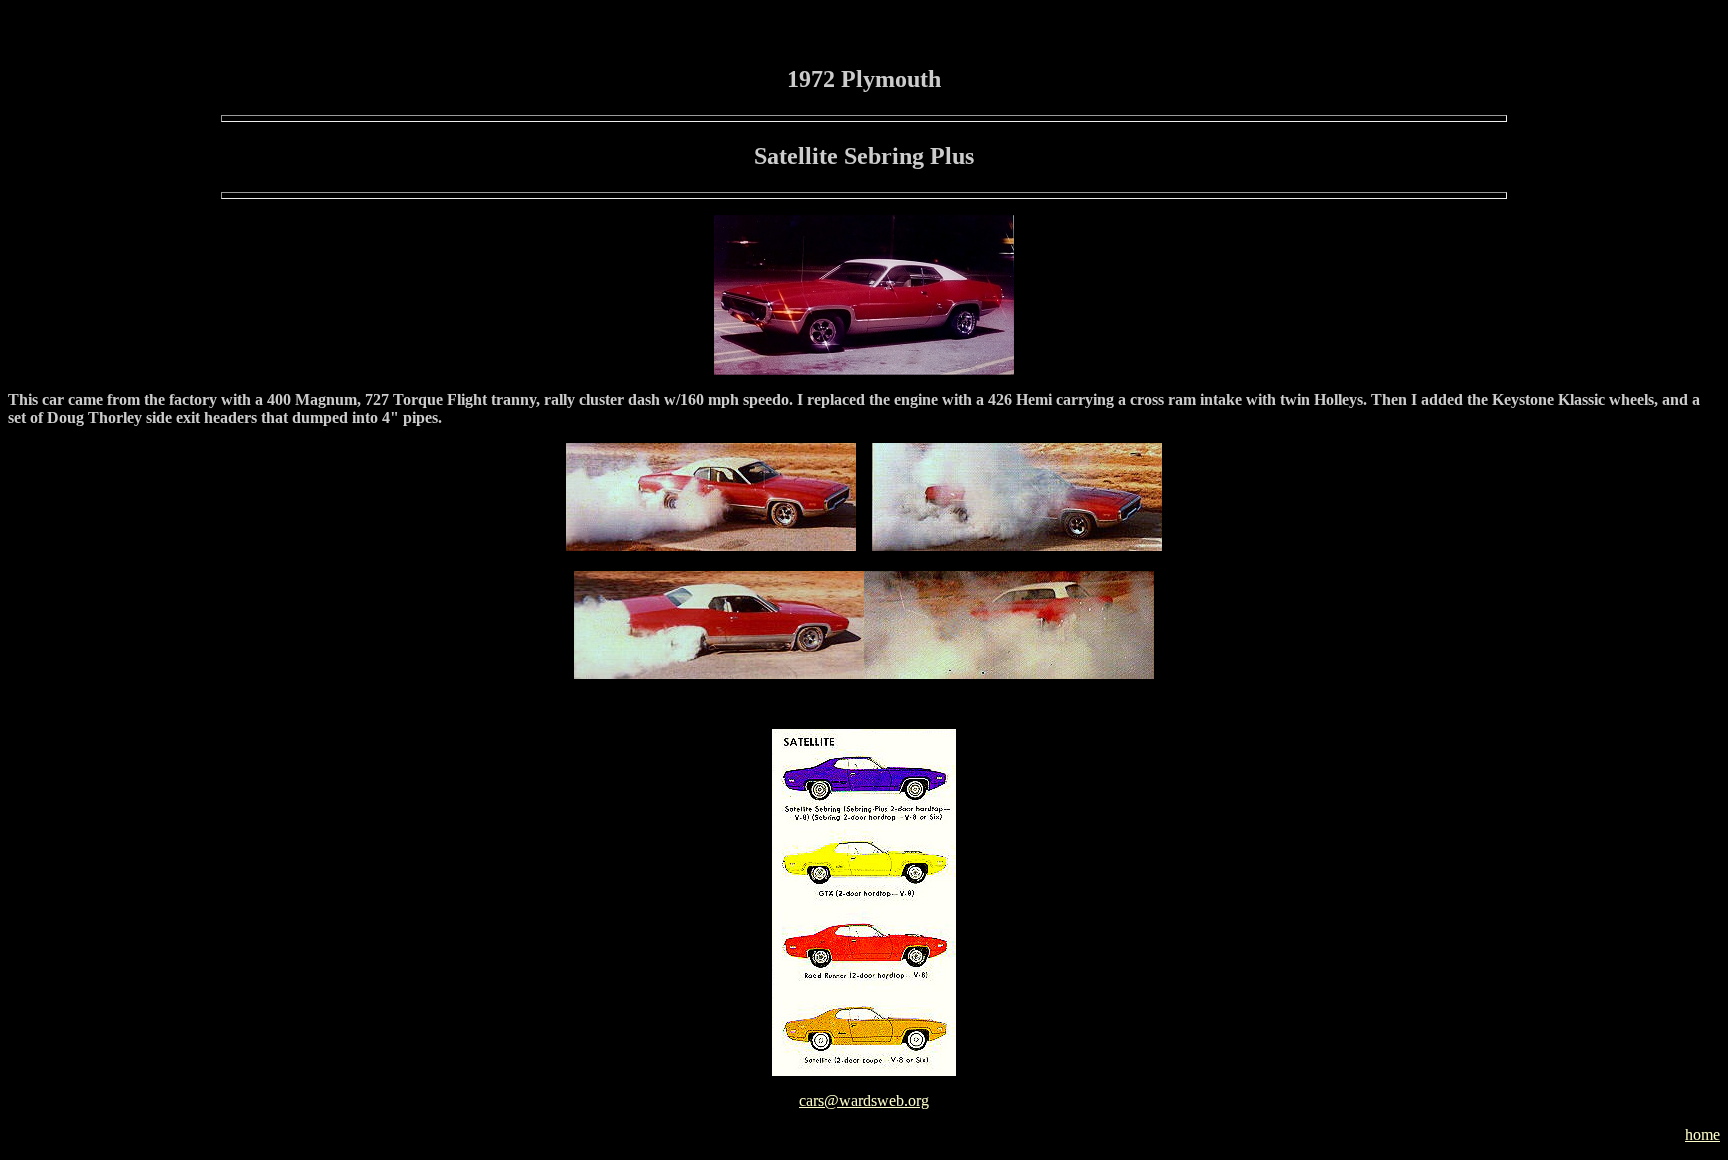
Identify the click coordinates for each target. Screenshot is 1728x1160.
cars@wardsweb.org (864, 1100)
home (1702, 1134)
